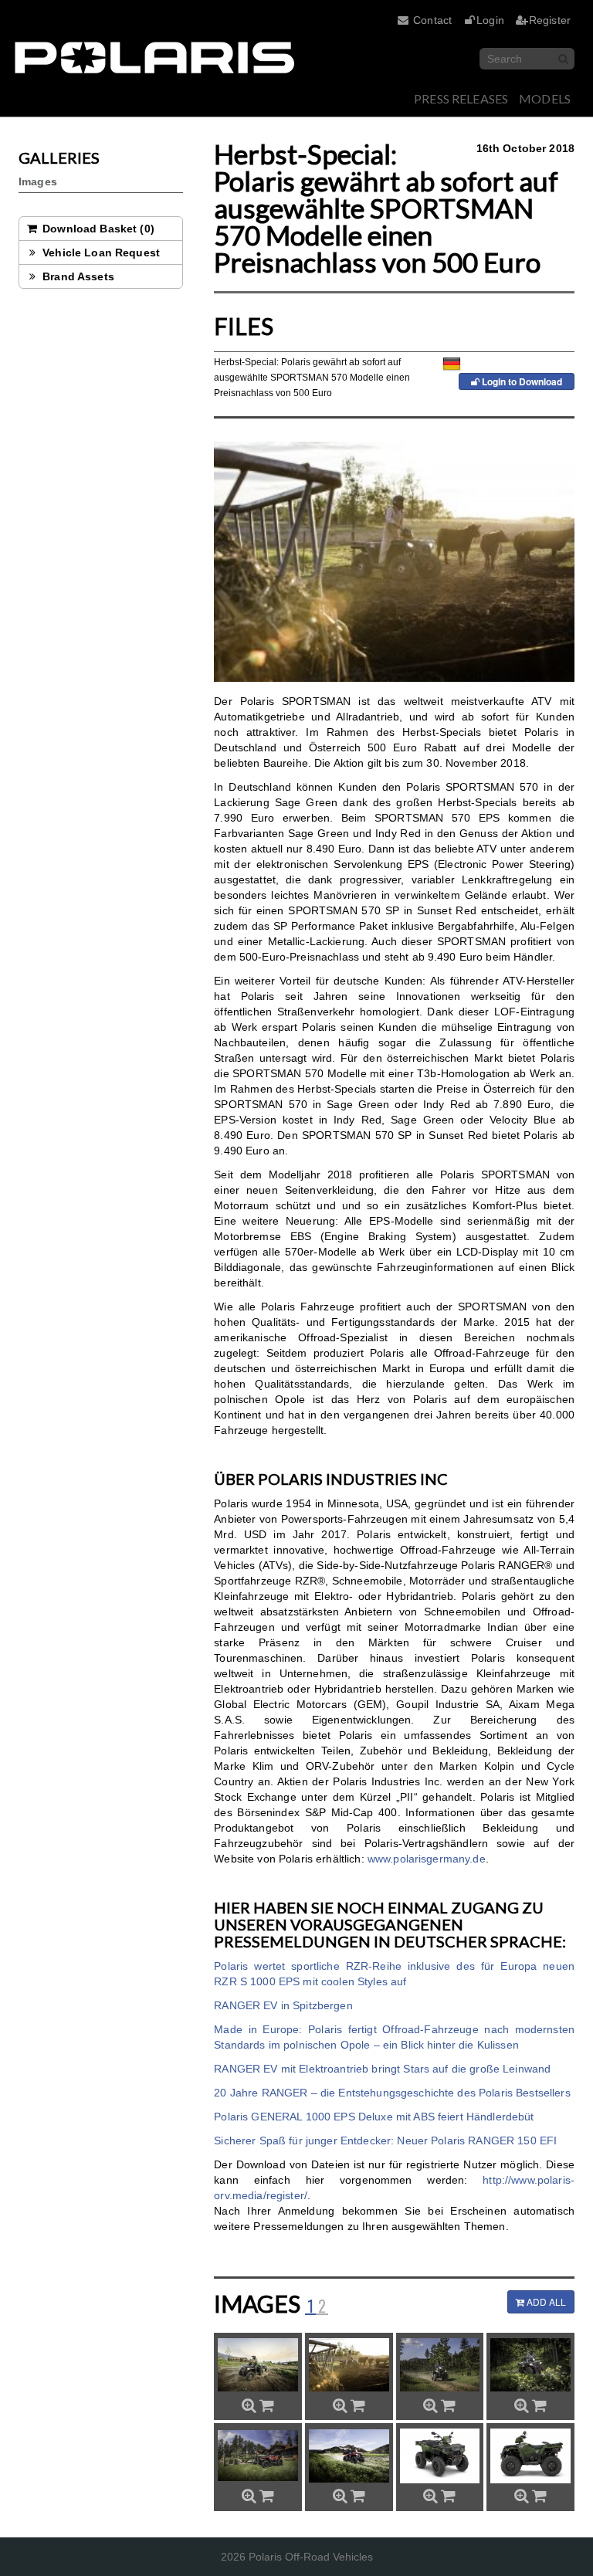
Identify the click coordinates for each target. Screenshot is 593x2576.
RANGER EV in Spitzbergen (283, 2005)
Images (38, 181)
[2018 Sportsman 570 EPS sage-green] (530, 2365)
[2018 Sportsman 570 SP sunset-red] (258, 2456)
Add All (545, 2301)
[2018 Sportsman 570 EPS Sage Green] (258, 2365)
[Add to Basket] (267, 2405)
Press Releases (461, 98)
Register (550, 20)
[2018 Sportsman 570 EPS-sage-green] (349, 2365)
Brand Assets (77, 276)
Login (490, 20)
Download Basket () (97, 229)
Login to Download (521, 381)
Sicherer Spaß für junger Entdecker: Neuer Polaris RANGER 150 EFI (385, 2140)
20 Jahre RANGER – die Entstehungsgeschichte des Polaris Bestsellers (392, 2093)
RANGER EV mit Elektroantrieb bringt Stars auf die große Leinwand (382, 2069)
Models (545, 98)
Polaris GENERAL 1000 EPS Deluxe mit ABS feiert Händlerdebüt (374, 2117)
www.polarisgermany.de (427, 1859)
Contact (432, 20)
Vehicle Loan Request (100, 253)
